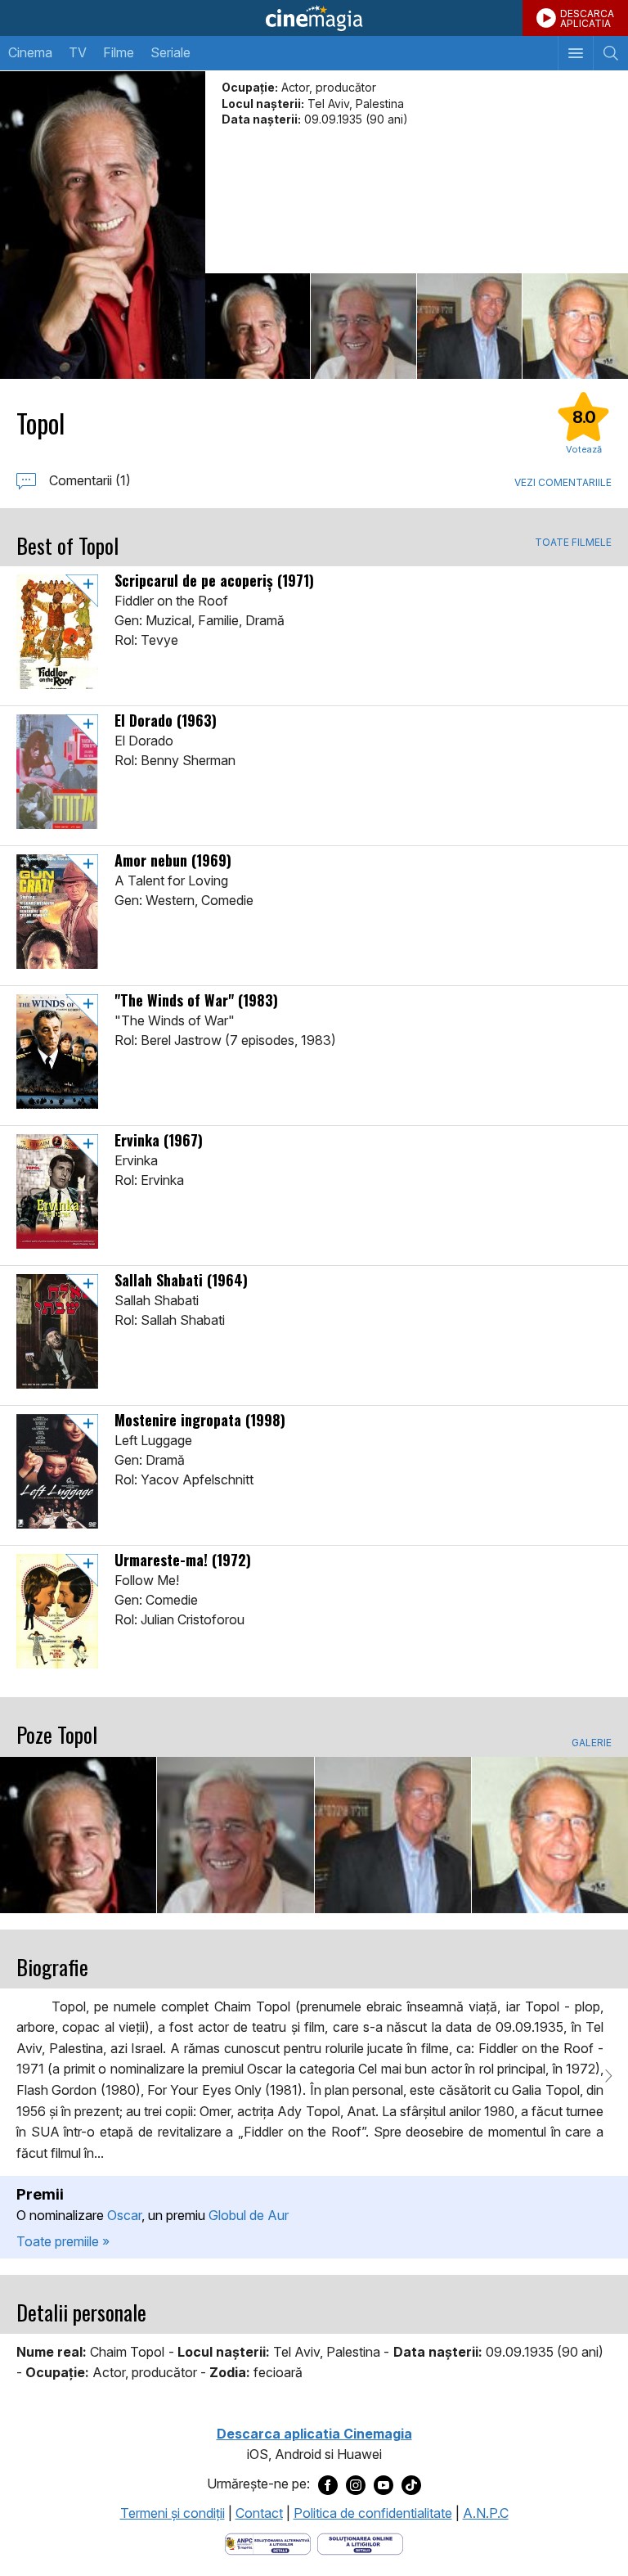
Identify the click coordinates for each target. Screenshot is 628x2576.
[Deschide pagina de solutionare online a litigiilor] (360, 2543)
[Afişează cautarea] (610, 53)
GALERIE (592, 1743)
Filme (119, 52)
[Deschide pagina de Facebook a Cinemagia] (328, 2484)
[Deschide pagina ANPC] (268, 2543)
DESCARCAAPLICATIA (587, 18)
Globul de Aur (249, 2215)
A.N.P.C (486, 2513)
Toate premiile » (63, 2241)
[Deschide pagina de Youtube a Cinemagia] (384, 2484)
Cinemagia (314, 18)
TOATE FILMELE (573, 543)
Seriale (170, 52)
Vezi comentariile (563, 482)
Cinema (30, 52)
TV (78, 52)
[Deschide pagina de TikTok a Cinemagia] (411, 2484)
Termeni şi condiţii (173, 2513)
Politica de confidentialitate (373, 2513)
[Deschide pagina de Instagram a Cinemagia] (356, 2484)
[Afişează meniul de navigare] (575, 53)
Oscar (124, 2215)
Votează (584, 449)
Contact (259, 2513)
